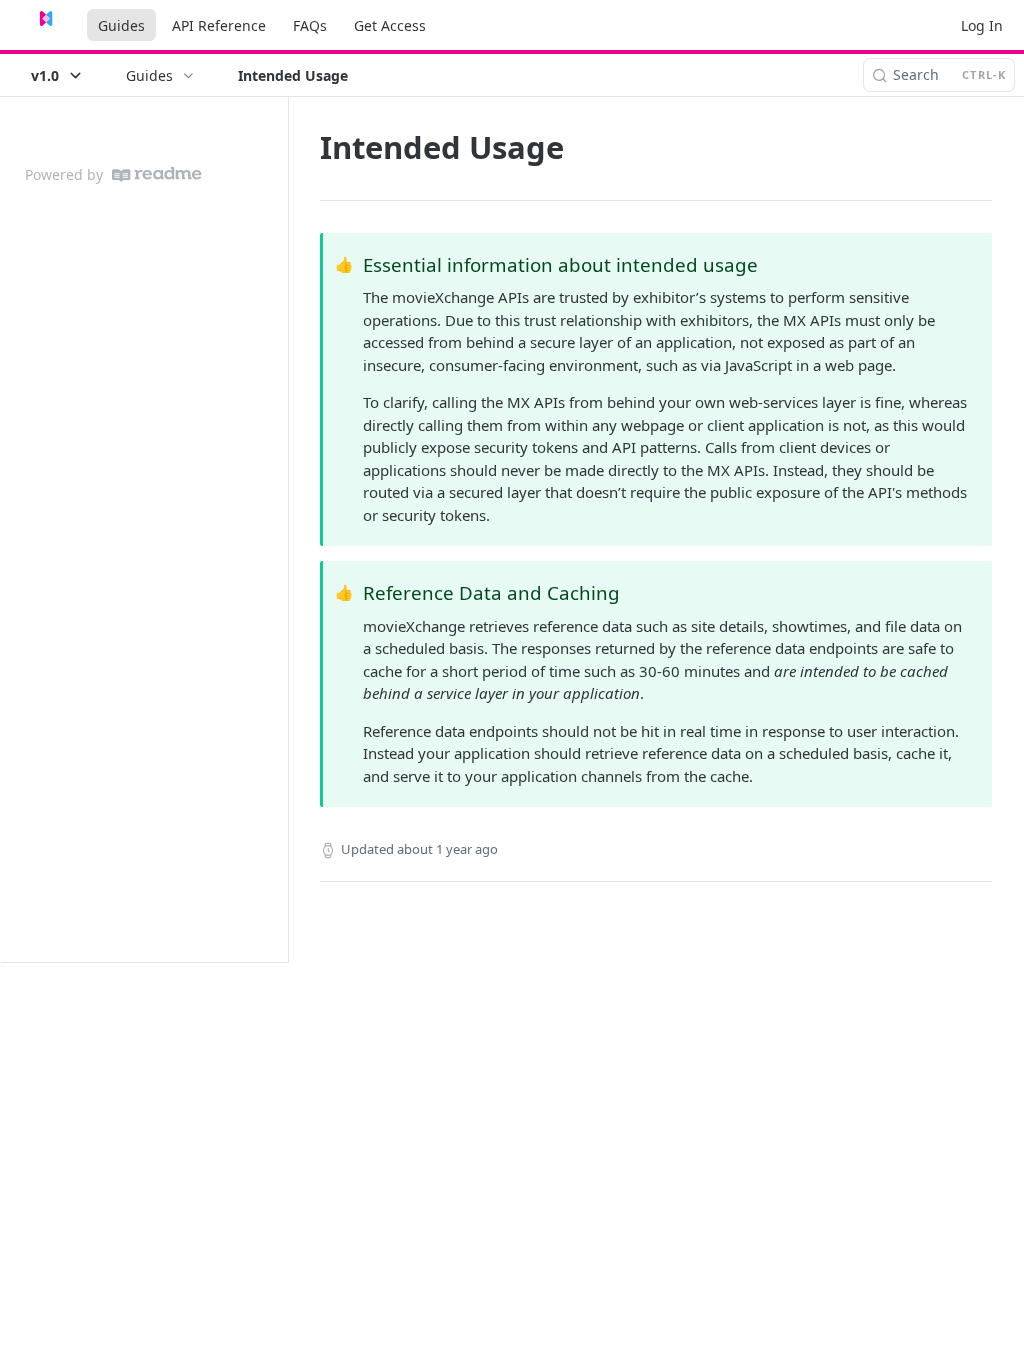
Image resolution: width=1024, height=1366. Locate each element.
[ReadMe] (157, 174)
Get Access (390, 25)
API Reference (219, 25)
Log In (982, 25)
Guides (121, 25)
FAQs (310, 25)
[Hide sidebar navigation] (284, 529)
